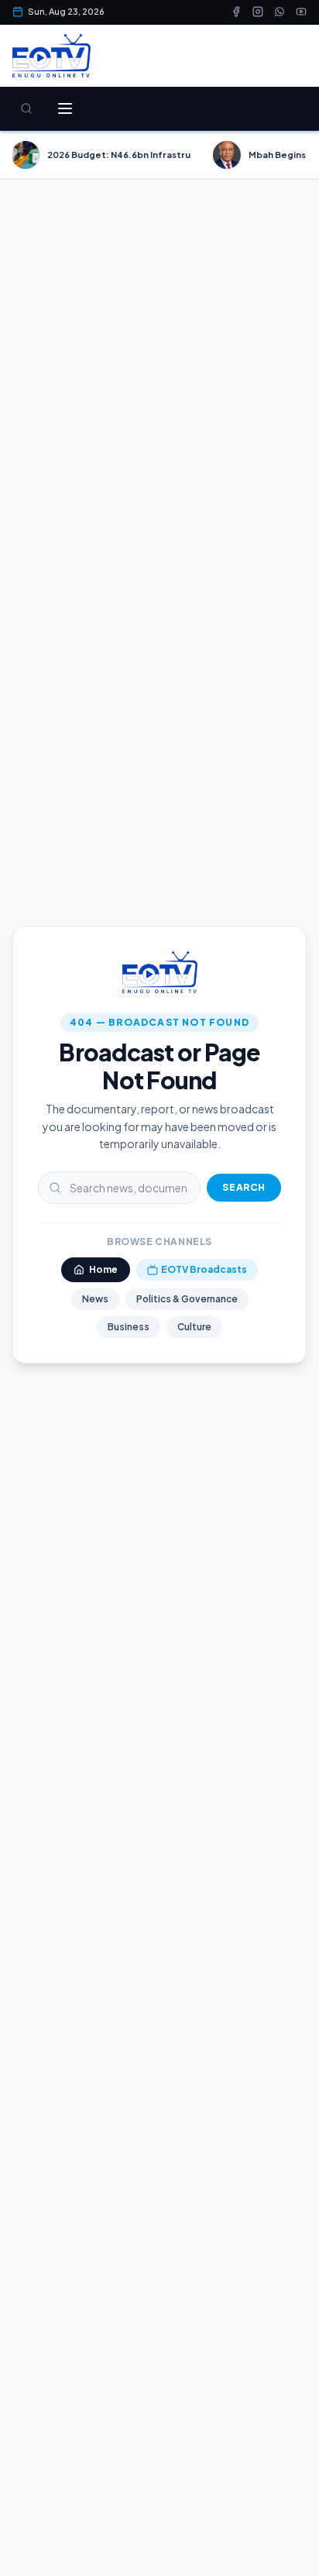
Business (129, 1327)
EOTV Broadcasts (204, 1269)
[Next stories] (300, 155)
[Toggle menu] (65, 108)
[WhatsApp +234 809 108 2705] (280, 12)
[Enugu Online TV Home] (51, 56)
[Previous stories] (19, 155)
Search (244, 1187)
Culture (194, 1327)
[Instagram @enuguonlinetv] (258, 12)
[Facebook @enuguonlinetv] (236, 12)
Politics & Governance (187, 1299)
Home (103, 1269)
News (95, 1299)
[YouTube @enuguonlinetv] (301, 12)
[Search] (26, 108)
